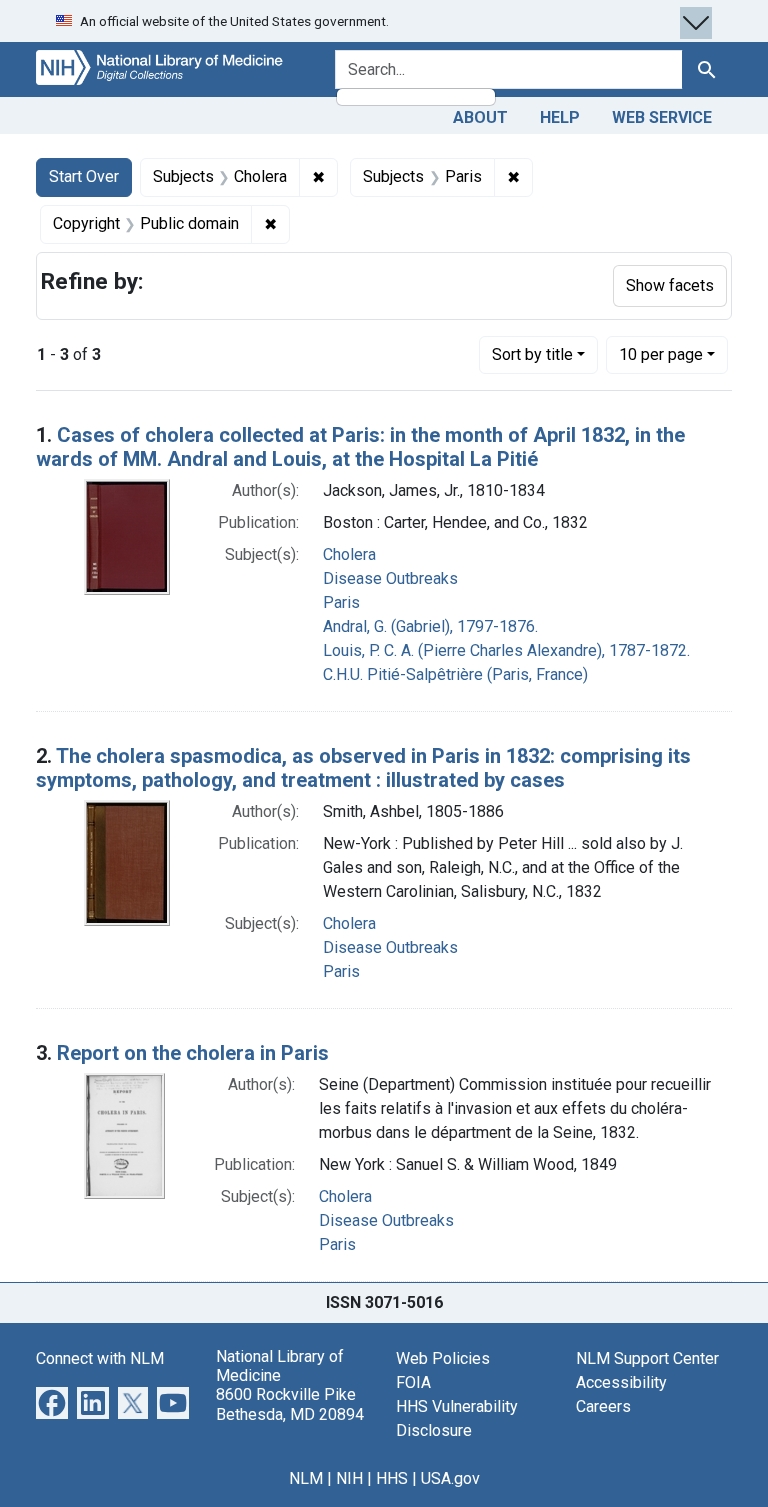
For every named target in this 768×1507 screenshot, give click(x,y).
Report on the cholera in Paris (193, 1053)
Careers (603, 1406)
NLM (306, 1478)
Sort (532, 354)
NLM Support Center (647, 1358)
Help (560, 117)
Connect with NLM (100, 1358)
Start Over (84, 176)
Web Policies (443, 1358)
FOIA (413, 1382)
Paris (341, 602)
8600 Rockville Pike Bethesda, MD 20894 (290, 1404)
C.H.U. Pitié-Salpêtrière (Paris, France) (455, 674)
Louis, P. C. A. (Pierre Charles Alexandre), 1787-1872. (506, 650)
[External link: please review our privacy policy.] (52, 1401)
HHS (392, 1478)
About (480, 117)
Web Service (662, 117)
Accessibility (621, 1382)
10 (661, 354)
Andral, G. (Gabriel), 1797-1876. (430, 626)
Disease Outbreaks (390, 578)
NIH (349, 1478)
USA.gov (450, 1478)
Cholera (349, 554)
